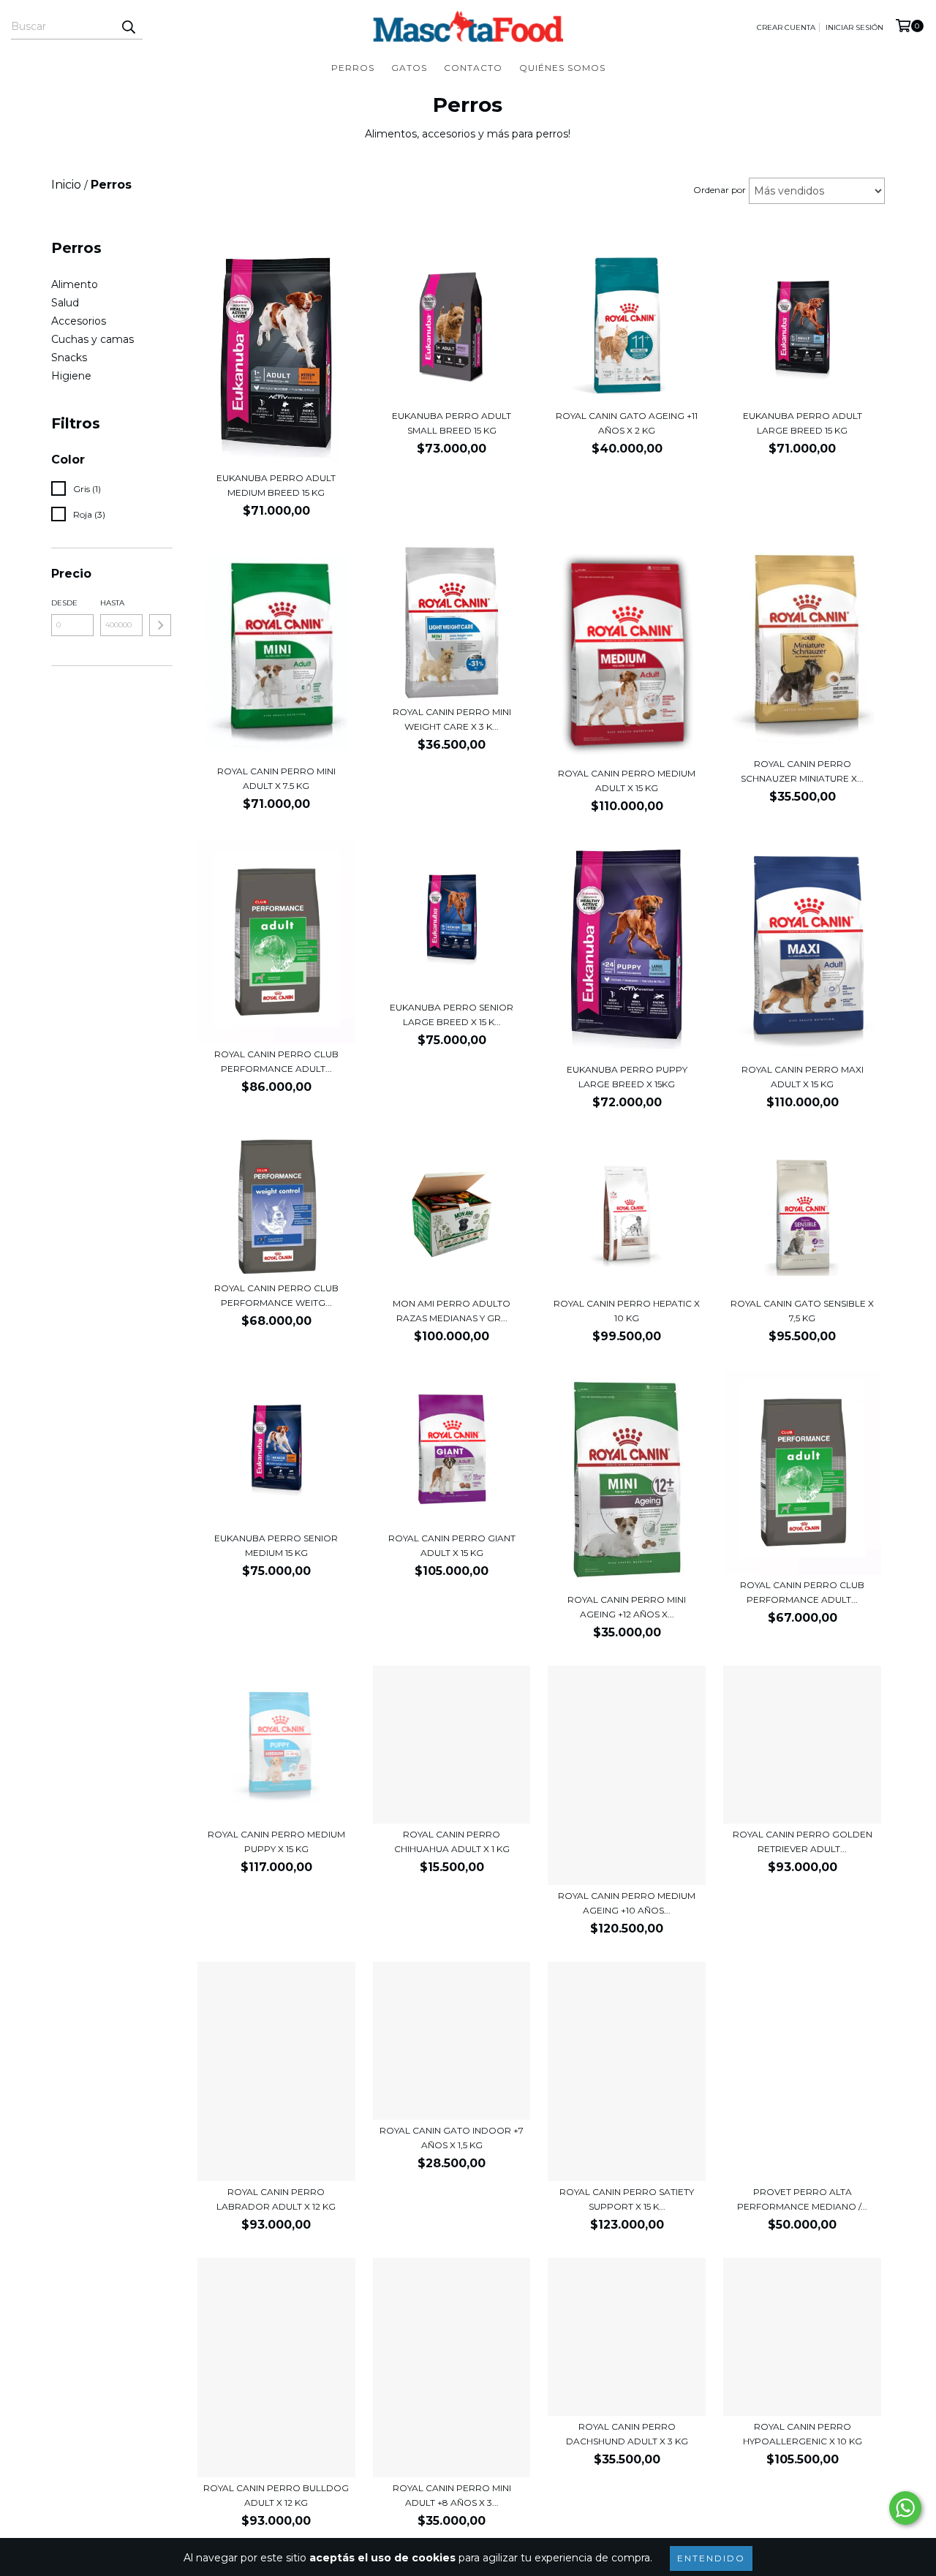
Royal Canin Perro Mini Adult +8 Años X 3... (452, 2495)
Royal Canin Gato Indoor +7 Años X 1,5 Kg (452, 2138)
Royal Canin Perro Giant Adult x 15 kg (452, 1545)
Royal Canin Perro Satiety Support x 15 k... (627, 2199)
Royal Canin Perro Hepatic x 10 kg (627, 1311)
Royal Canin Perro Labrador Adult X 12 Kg (276, 2199)
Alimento (75, 284)
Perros (353, 68)
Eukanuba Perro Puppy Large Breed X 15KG (627, 1077)
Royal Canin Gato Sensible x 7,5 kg (802, 1311)
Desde (64, 603)
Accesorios (79, 321)
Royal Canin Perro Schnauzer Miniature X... (802, 771)
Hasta (112, 603)
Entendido (711, 2558)
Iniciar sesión (854, 27)
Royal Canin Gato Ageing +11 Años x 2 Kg (627, 423)
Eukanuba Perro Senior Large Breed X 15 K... (452, 1015)
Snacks (69, 358)
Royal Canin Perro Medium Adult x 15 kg (627, 781)
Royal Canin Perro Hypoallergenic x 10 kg (803, 2434)
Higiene (71, 376)
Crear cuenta (786, 27)
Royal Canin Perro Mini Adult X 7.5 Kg (276, 778)
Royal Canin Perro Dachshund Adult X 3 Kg (627, 2434)
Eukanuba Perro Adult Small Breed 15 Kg (452, 423)
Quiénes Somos (562, 68)
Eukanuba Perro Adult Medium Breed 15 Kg (276, 485)
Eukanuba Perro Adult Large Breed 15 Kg (803, 423)
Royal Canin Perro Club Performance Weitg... (276, 1295)
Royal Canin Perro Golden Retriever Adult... (803, 1842)
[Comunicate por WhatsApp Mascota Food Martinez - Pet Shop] (905, 2508)
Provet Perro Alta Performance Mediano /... (802, 2199)
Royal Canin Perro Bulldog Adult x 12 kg (276, 2495)
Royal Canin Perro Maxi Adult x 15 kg (803, 1077)
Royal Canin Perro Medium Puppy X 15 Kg (276, 1842)
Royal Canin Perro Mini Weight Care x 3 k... (452, 719)
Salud (65, 303)
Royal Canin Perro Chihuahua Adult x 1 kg (452, 1842)
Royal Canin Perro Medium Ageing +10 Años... (627, 1903)
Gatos (409, 68)
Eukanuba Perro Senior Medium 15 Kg (276, 1545)
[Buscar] (128, 26)
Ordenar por (720, 190)
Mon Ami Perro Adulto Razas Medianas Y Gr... (452, 1311)
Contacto (473, 68)
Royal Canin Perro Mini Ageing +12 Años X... (627, 1607)
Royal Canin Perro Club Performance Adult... (276, 1061)
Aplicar (160, 625)
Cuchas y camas (93, 339)
